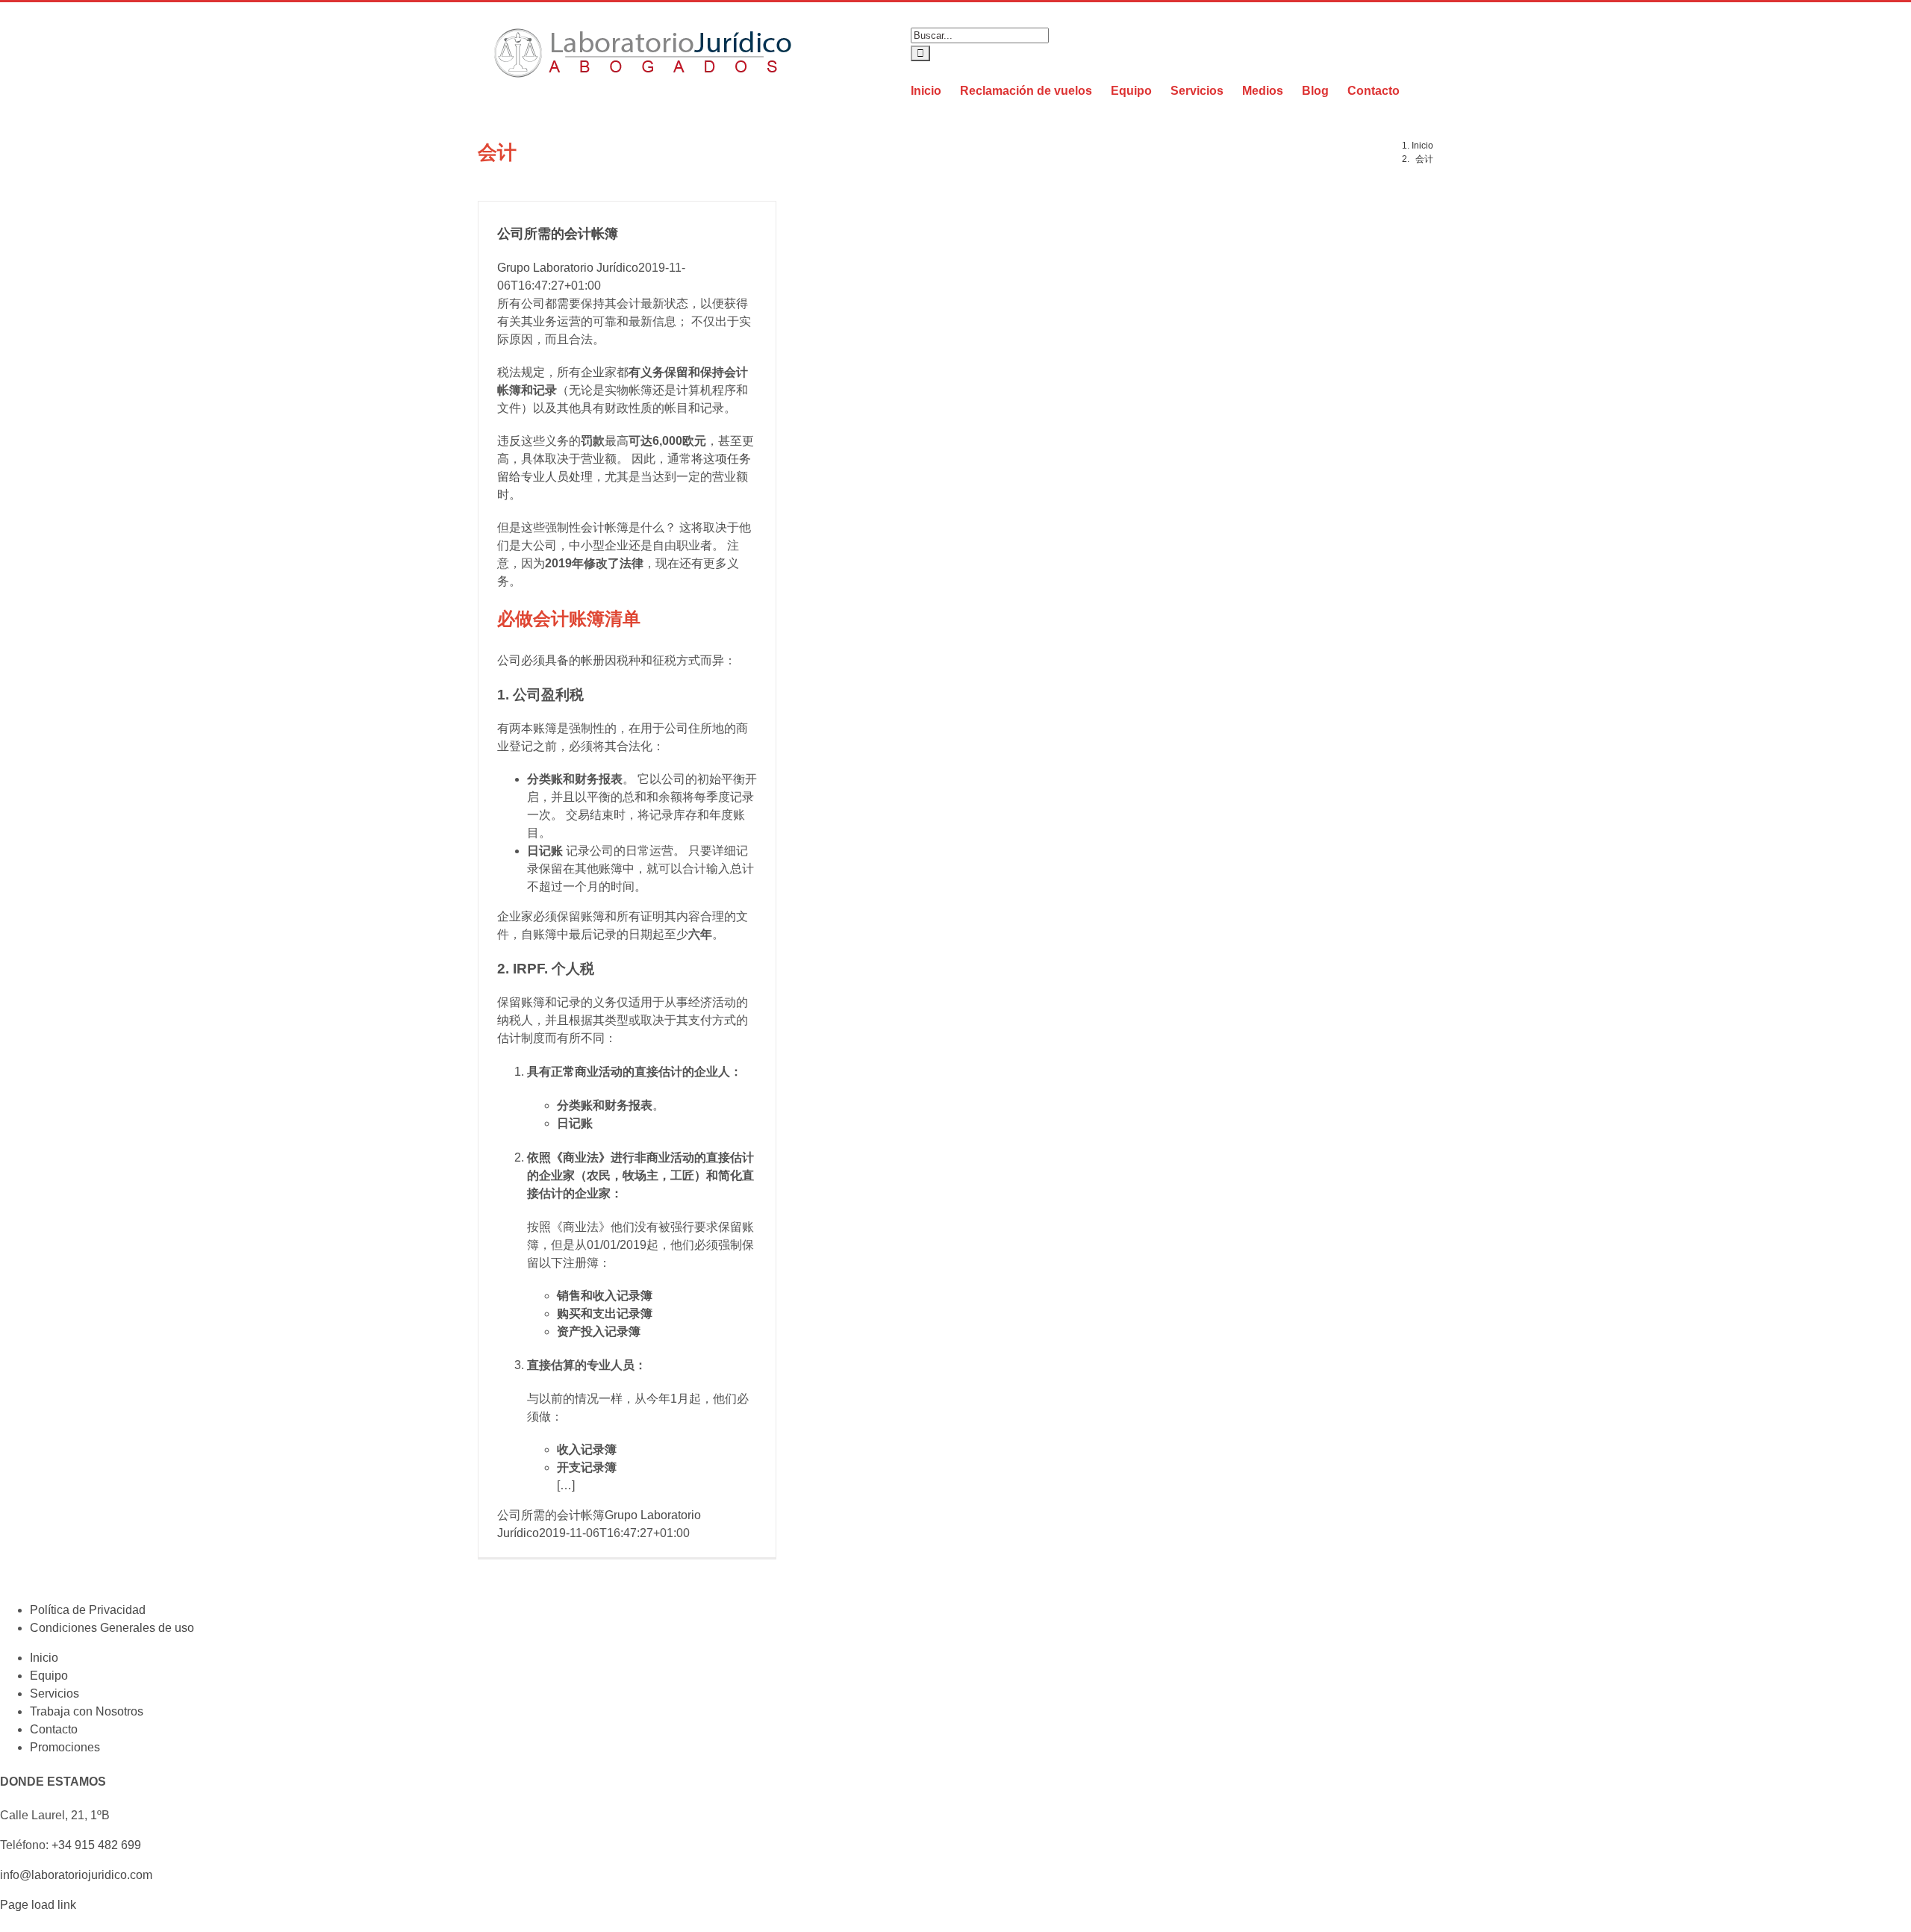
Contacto (54, 1729)
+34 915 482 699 (96, 1845)
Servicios (54, 1693)
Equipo (49, 1676)
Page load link (38, 1905)
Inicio (44, 1658)
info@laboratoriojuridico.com (76, 1875)
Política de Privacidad (88, 1610)
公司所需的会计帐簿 (558, 234)
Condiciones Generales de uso (112, 1628)
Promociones (65, 1747)
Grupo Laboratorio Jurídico (568, 268)
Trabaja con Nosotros (87, 1711)
